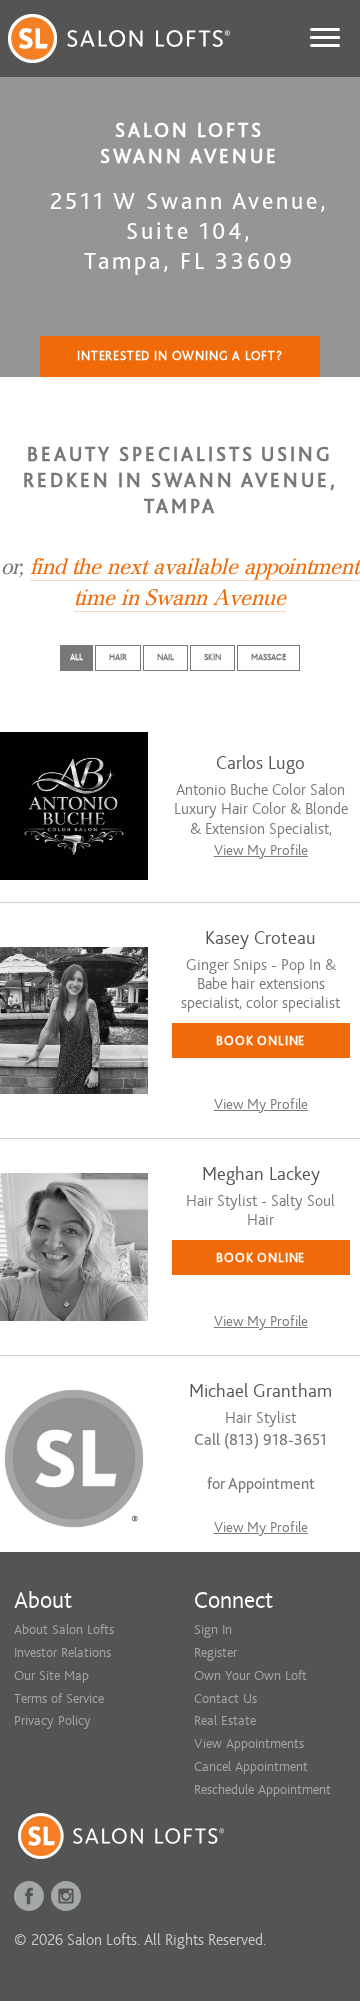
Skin (212, 657)
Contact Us (225, 1698)
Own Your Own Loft (250, 1675)
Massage (268, 657)
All (76, 657)
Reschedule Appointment (262, 1789)
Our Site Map (51, 1675)
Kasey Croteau (260, 938)
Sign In (213, 1629)
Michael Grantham (260, 1391)
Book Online (260, 1040)
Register (215, 1652)
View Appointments (249, 1743)
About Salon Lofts (64, 1629)
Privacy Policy (52, 1720)
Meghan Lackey (261, 1174)
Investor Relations (62, 1652)
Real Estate (225, 1720)
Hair (118, 657)
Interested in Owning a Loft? (180, 356)
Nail (165, 657)
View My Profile (261, 850)
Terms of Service (59, 1698)
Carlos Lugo (260, 763)
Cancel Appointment (251, 1766)
